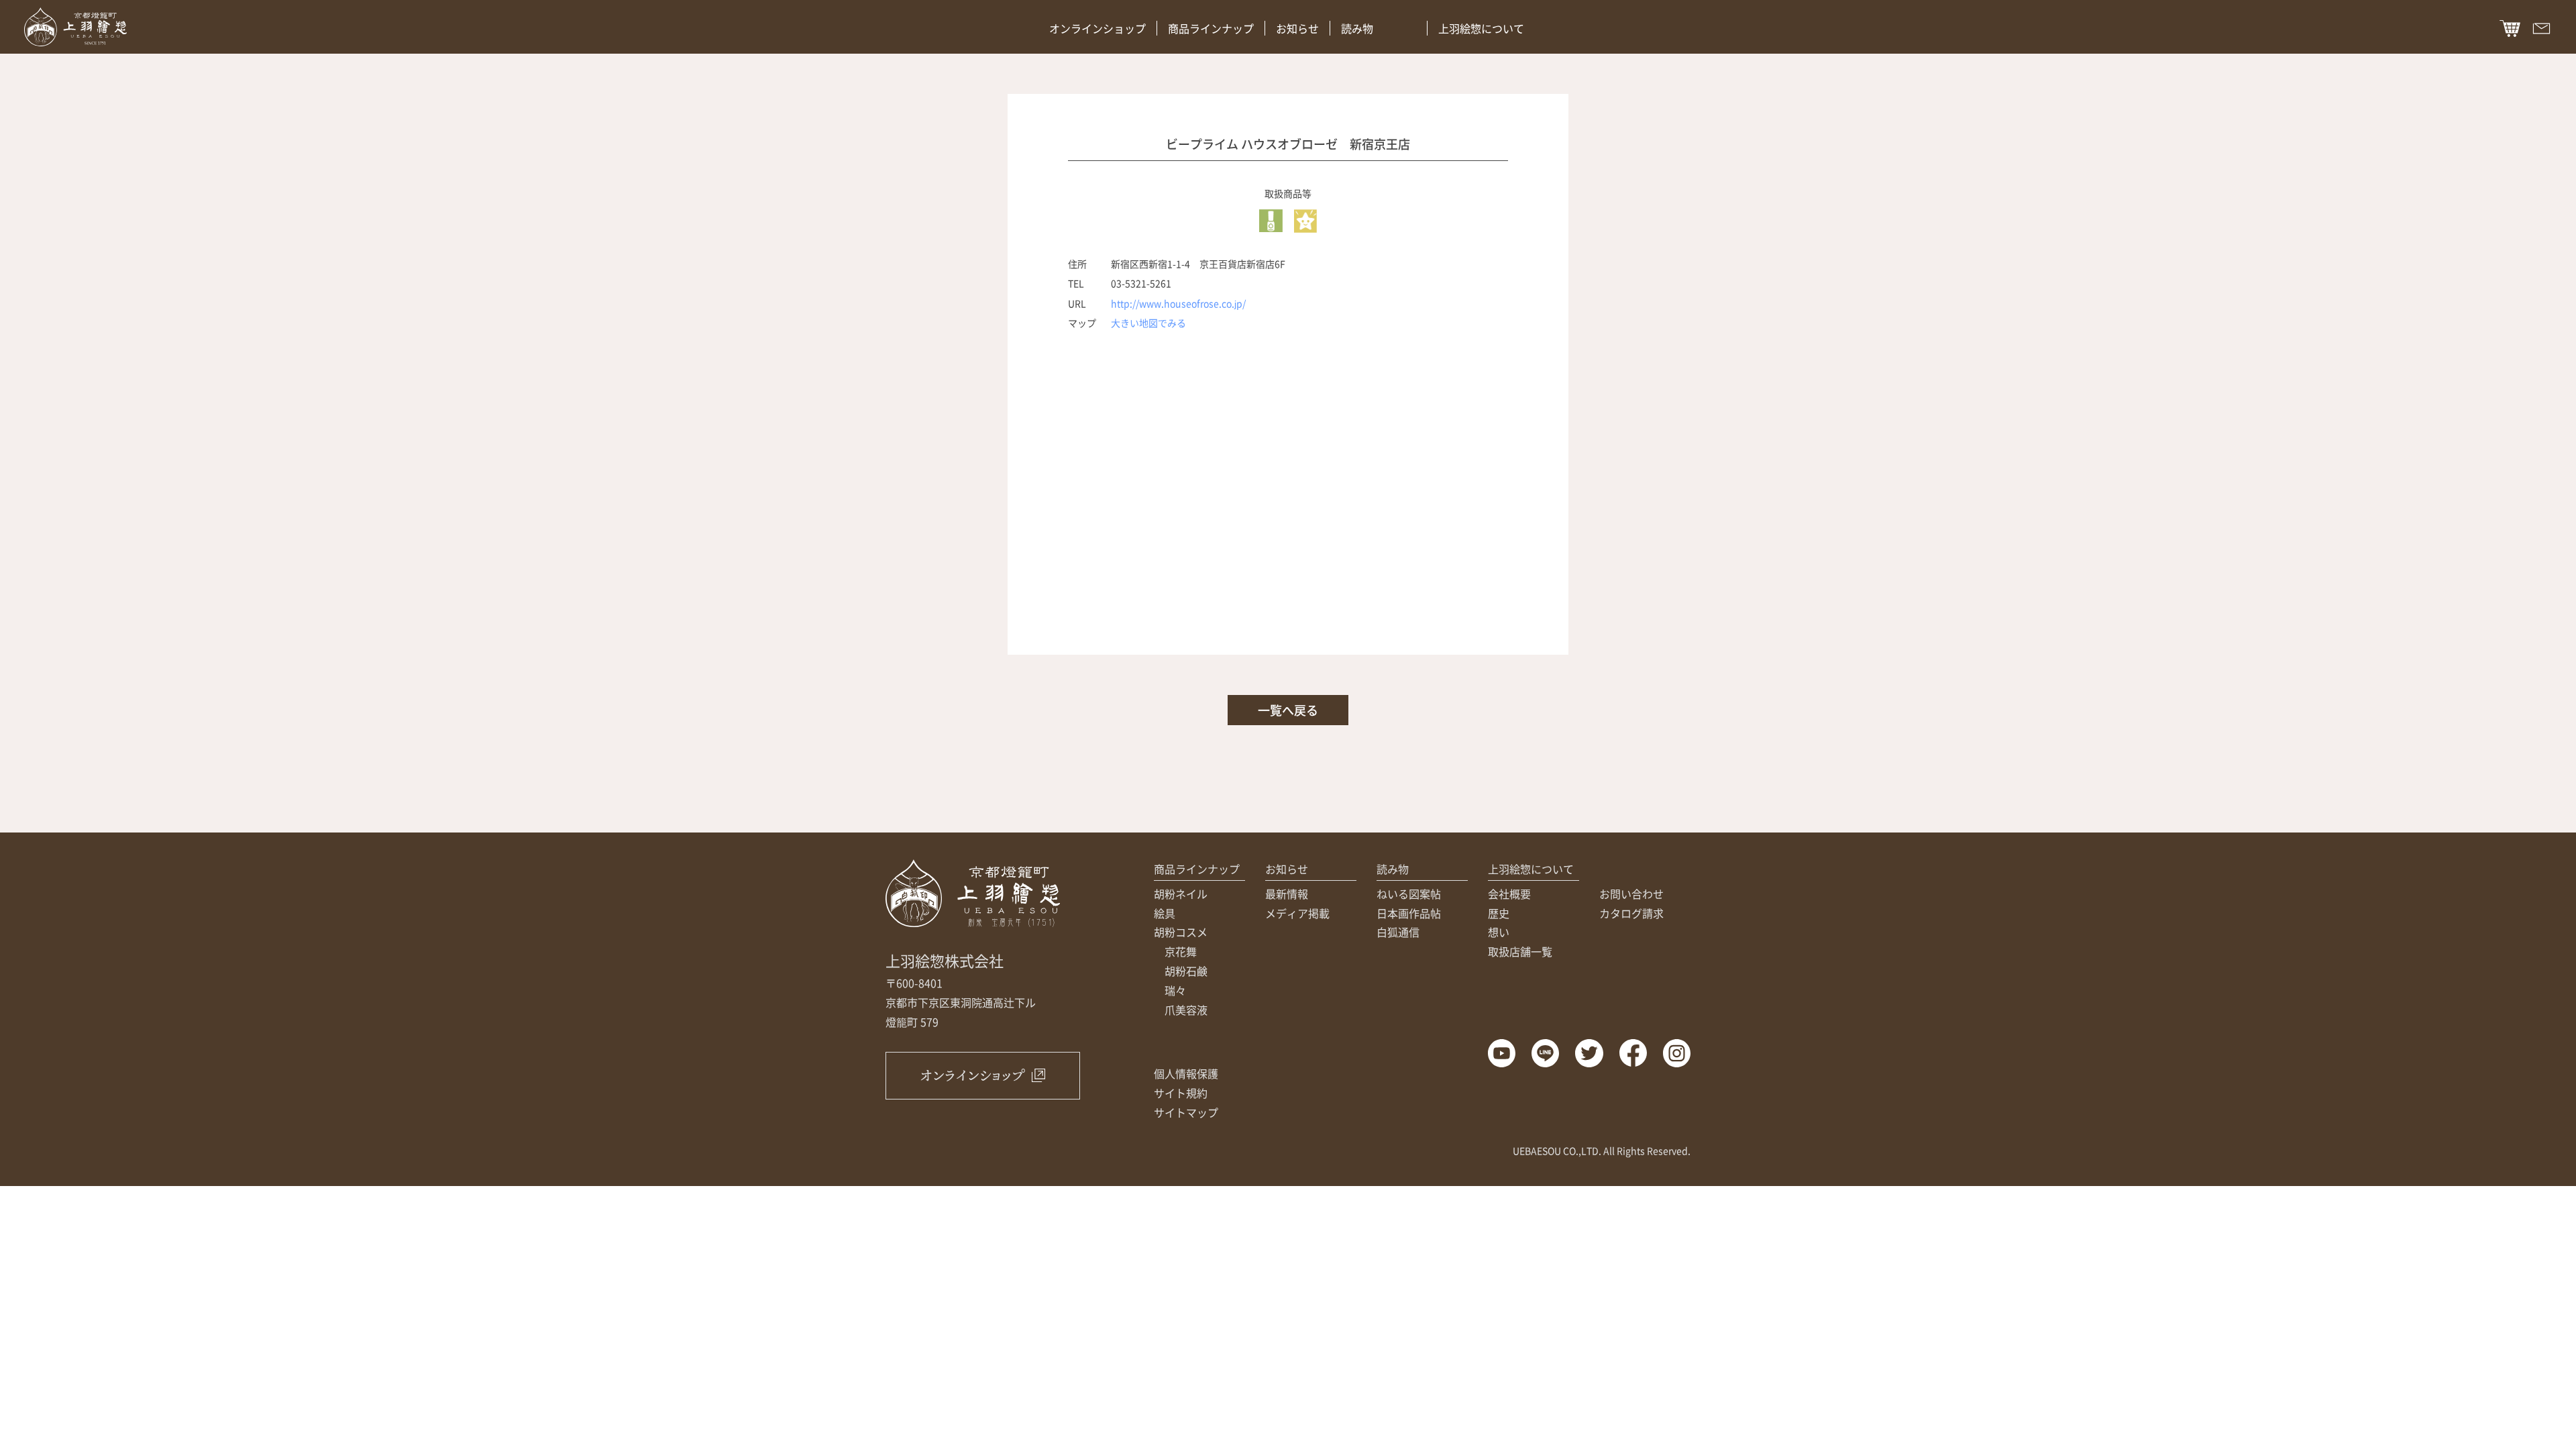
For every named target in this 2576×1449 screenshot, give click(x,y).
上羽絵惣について (1481, 28)
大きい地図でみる (1148, 323)
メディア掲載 (1297, 913)
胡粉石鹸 (1186, 971)
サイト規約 (1181, 1093)
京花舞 (1181, 951)
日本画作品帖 (1409, 913)
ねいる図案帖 (1409, 894)
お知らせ (1297, 28)
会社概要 (1509, 894)
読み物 (1357, 28)
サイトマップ (1186, 1112)
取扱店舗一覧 (1520, 951)
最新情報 (1287, 894)
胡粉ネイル (1181, 894)
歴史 (1499, 913)
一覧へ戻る (1288, 710)
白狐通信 (1398, 932)
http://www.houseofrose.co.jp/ (1178, 303)
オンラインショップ (1097, 28)
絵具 (1165, 913)
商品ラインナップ (1211, 28)
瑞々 (1175, 990)
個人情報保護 (1186, 1073)
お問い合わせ (1631, 894)
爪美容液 (1186, 1010)
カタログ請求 (1631, 913)
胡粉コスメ (1181, 932)
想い (1499, 932)
